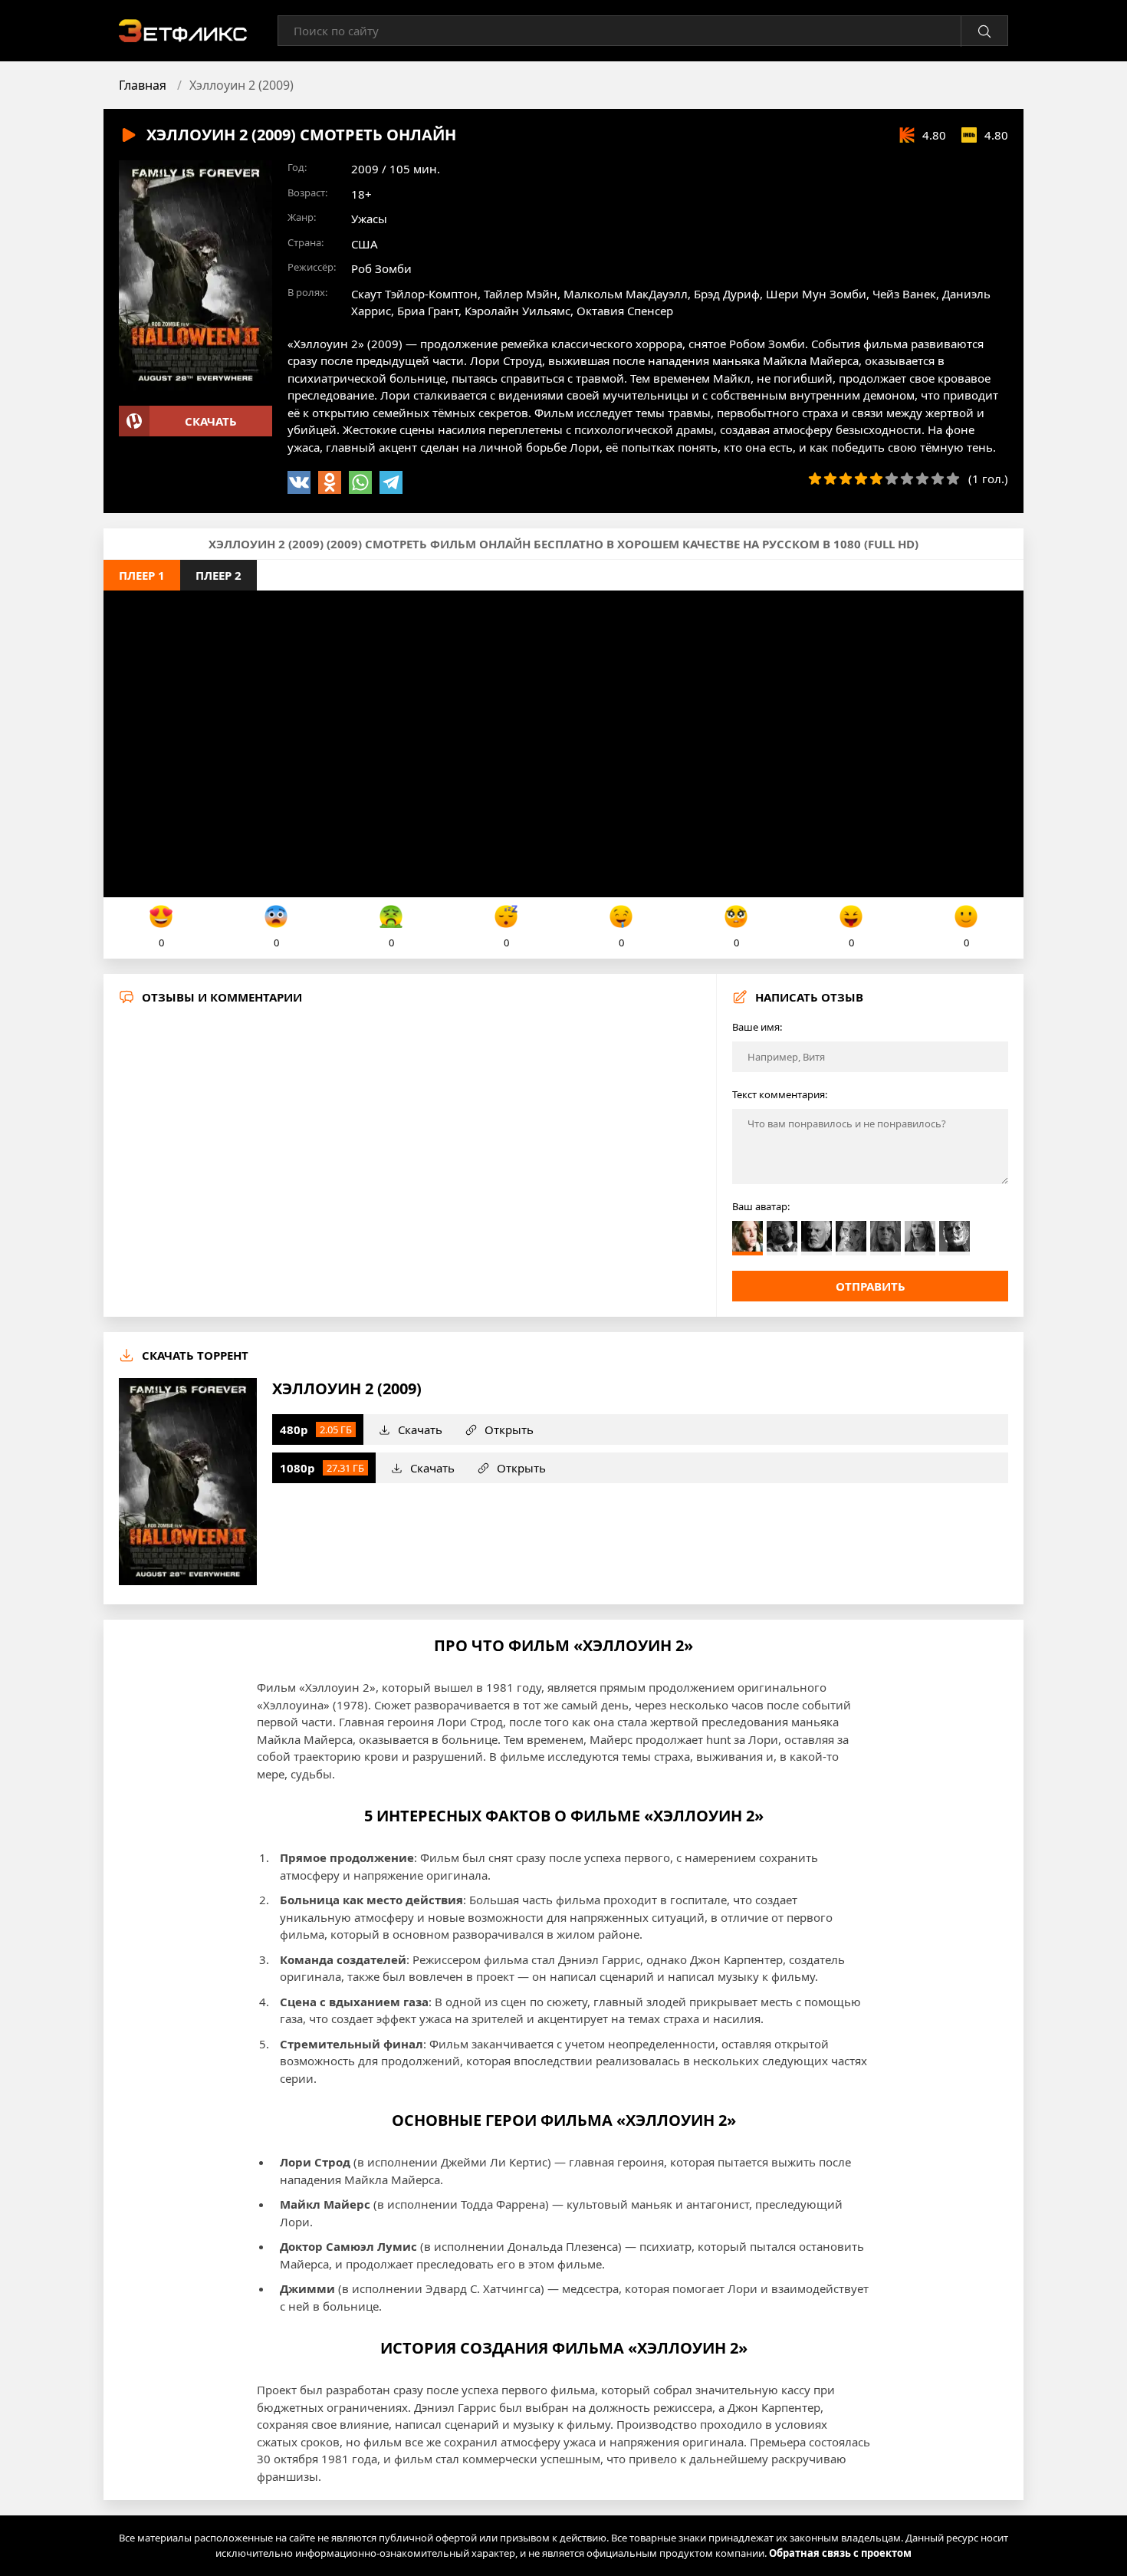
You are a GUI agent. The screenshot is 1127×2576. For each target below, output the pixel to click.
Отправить (871, 1286)
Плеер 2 (219, 575)
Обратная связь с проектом (840, 2553)
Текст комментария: (780, 1094)
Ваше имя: (757, 1027)
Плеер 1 (142, 575)
